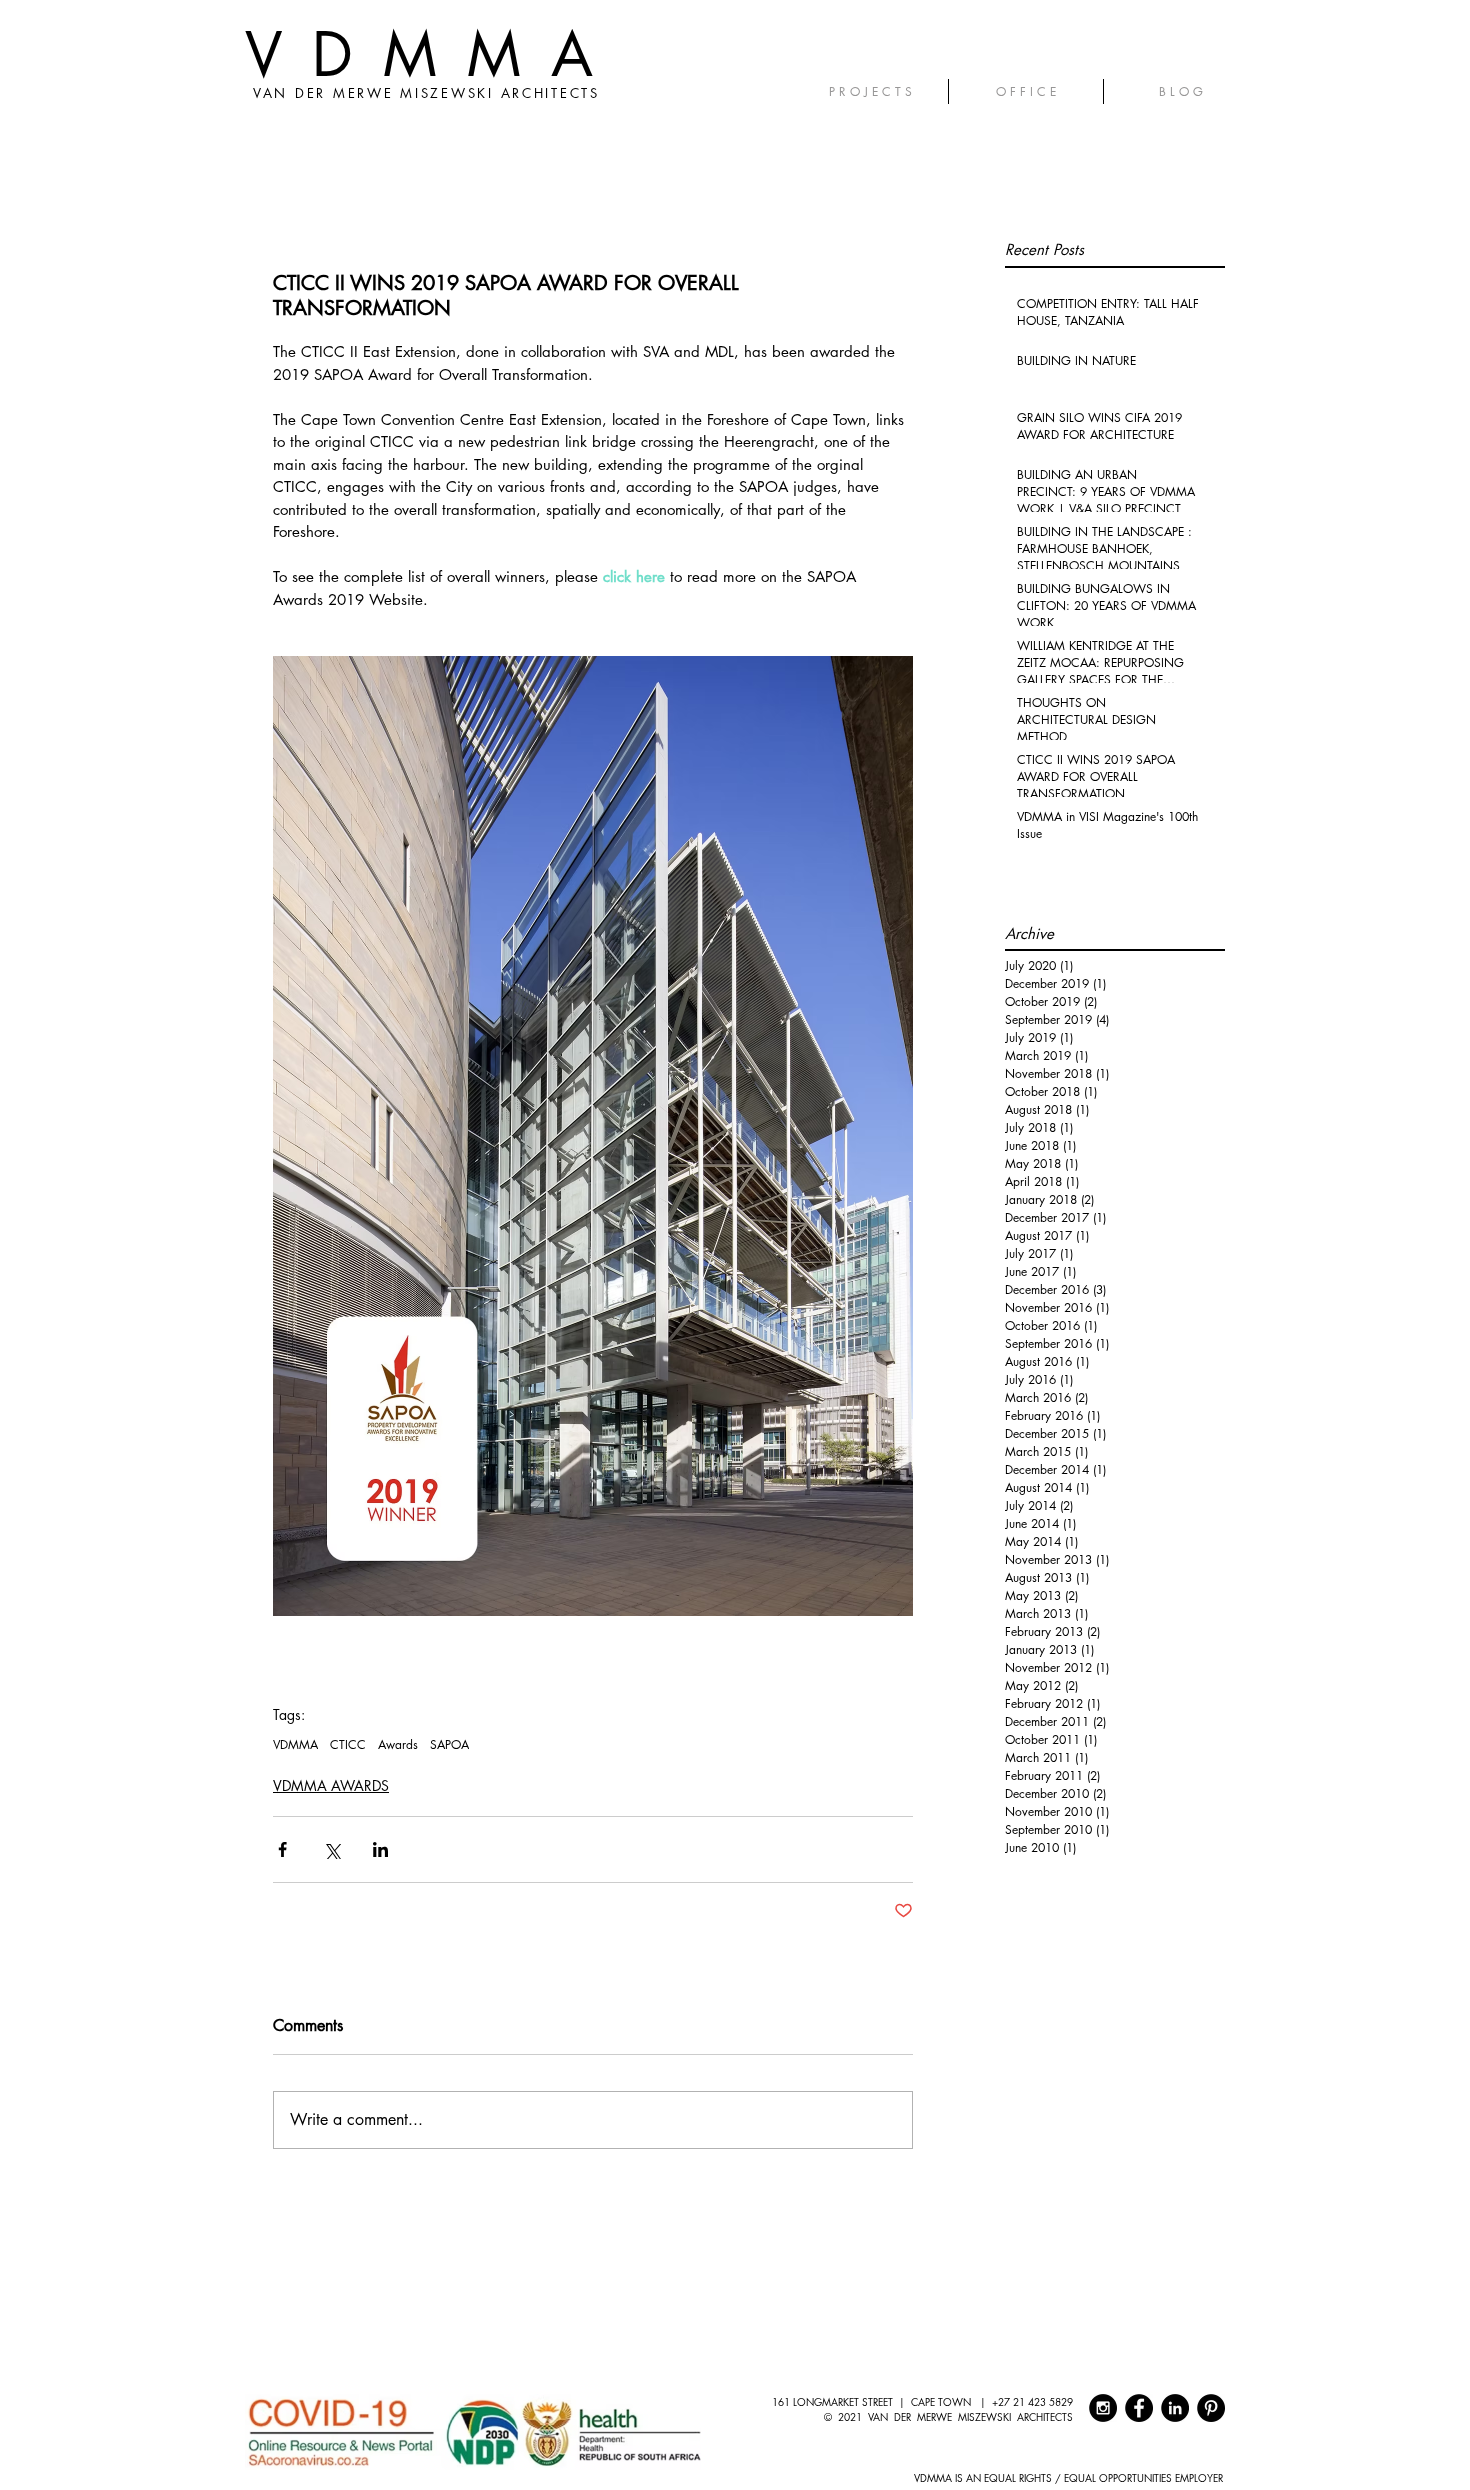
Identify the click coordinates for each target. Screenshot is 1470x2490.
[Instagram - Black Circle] (1103, 2408)
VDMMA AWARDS (331, 1785)
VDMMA (434, 54)
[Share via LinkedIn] (380, 1849)
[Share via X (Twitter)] (331, 1849)
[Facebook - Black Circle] (1139, 2408)
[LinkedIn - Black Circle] (1175, 2408)
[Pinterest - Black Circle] (1211, 2408)
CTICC (348, 1744)
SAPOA (449, 1744)
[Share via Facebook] (282, 1849)
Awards (398, 1744)
